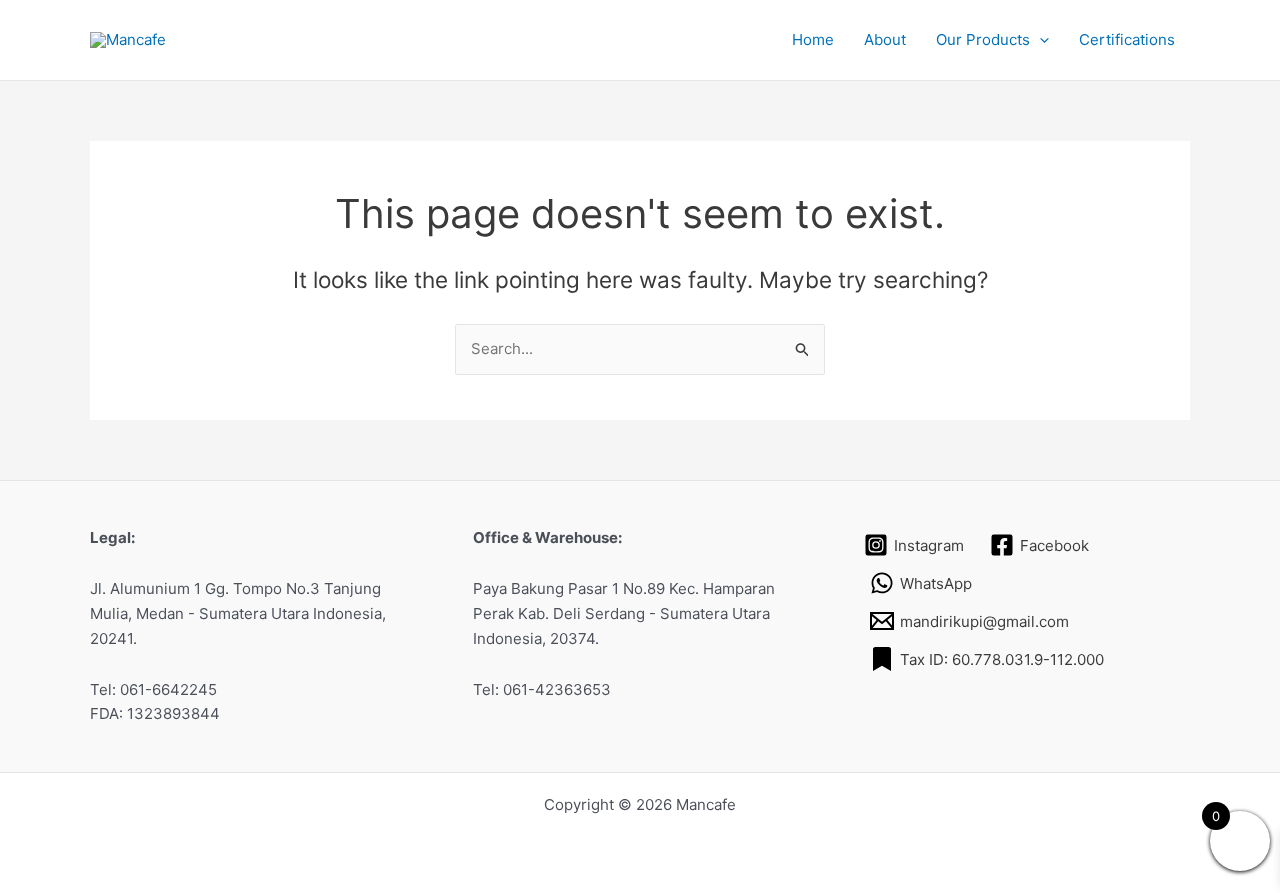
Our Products (983, 39)
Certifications (1127, 39)
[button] (1039, 40)
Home (813, 39)
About (885, 39)
